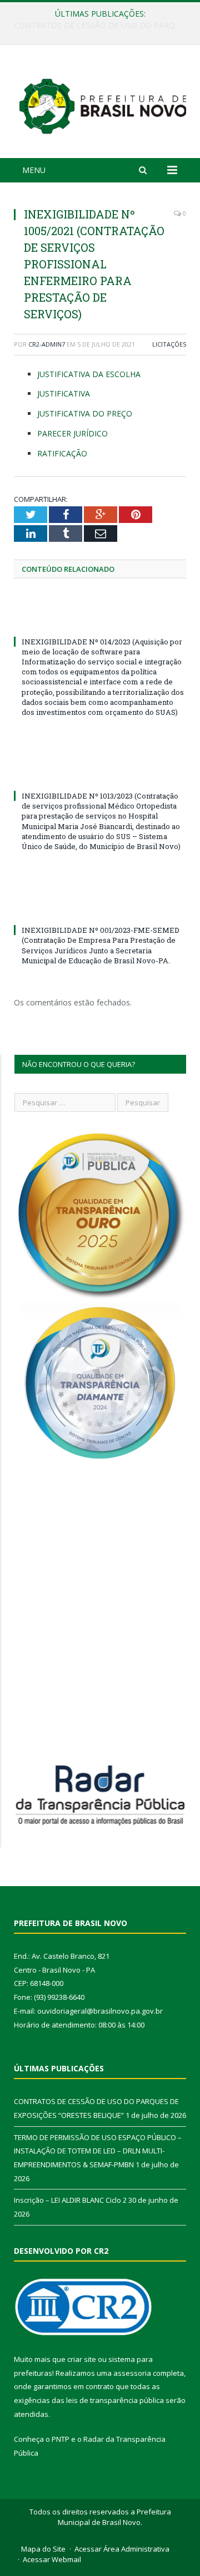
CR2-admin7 (47, 344)
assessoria (132, 2373)
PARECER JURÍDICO (72, 433)
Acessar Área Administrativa (122, 2549)
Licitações (169, 344)
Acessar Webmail (52, 2559)
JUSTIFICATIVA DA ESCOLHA (89, 374)
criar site (82, 2359)
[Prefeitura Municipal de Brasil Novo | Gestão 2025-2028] (103, 103)
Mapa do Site (43, 2549)
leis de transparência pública (115, 2400)
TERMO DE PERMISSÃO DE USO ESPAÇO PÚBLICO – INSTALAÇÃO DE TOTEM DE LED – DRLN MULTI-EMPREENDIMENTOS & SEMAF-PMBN (103, 26)
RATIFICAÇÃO (62, 453)
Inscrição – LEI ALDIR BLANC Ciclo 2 (70, 2200)
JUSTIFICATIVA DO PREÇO (85, 413)
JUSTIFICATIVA (64, 393)
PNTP (61, 2439)
